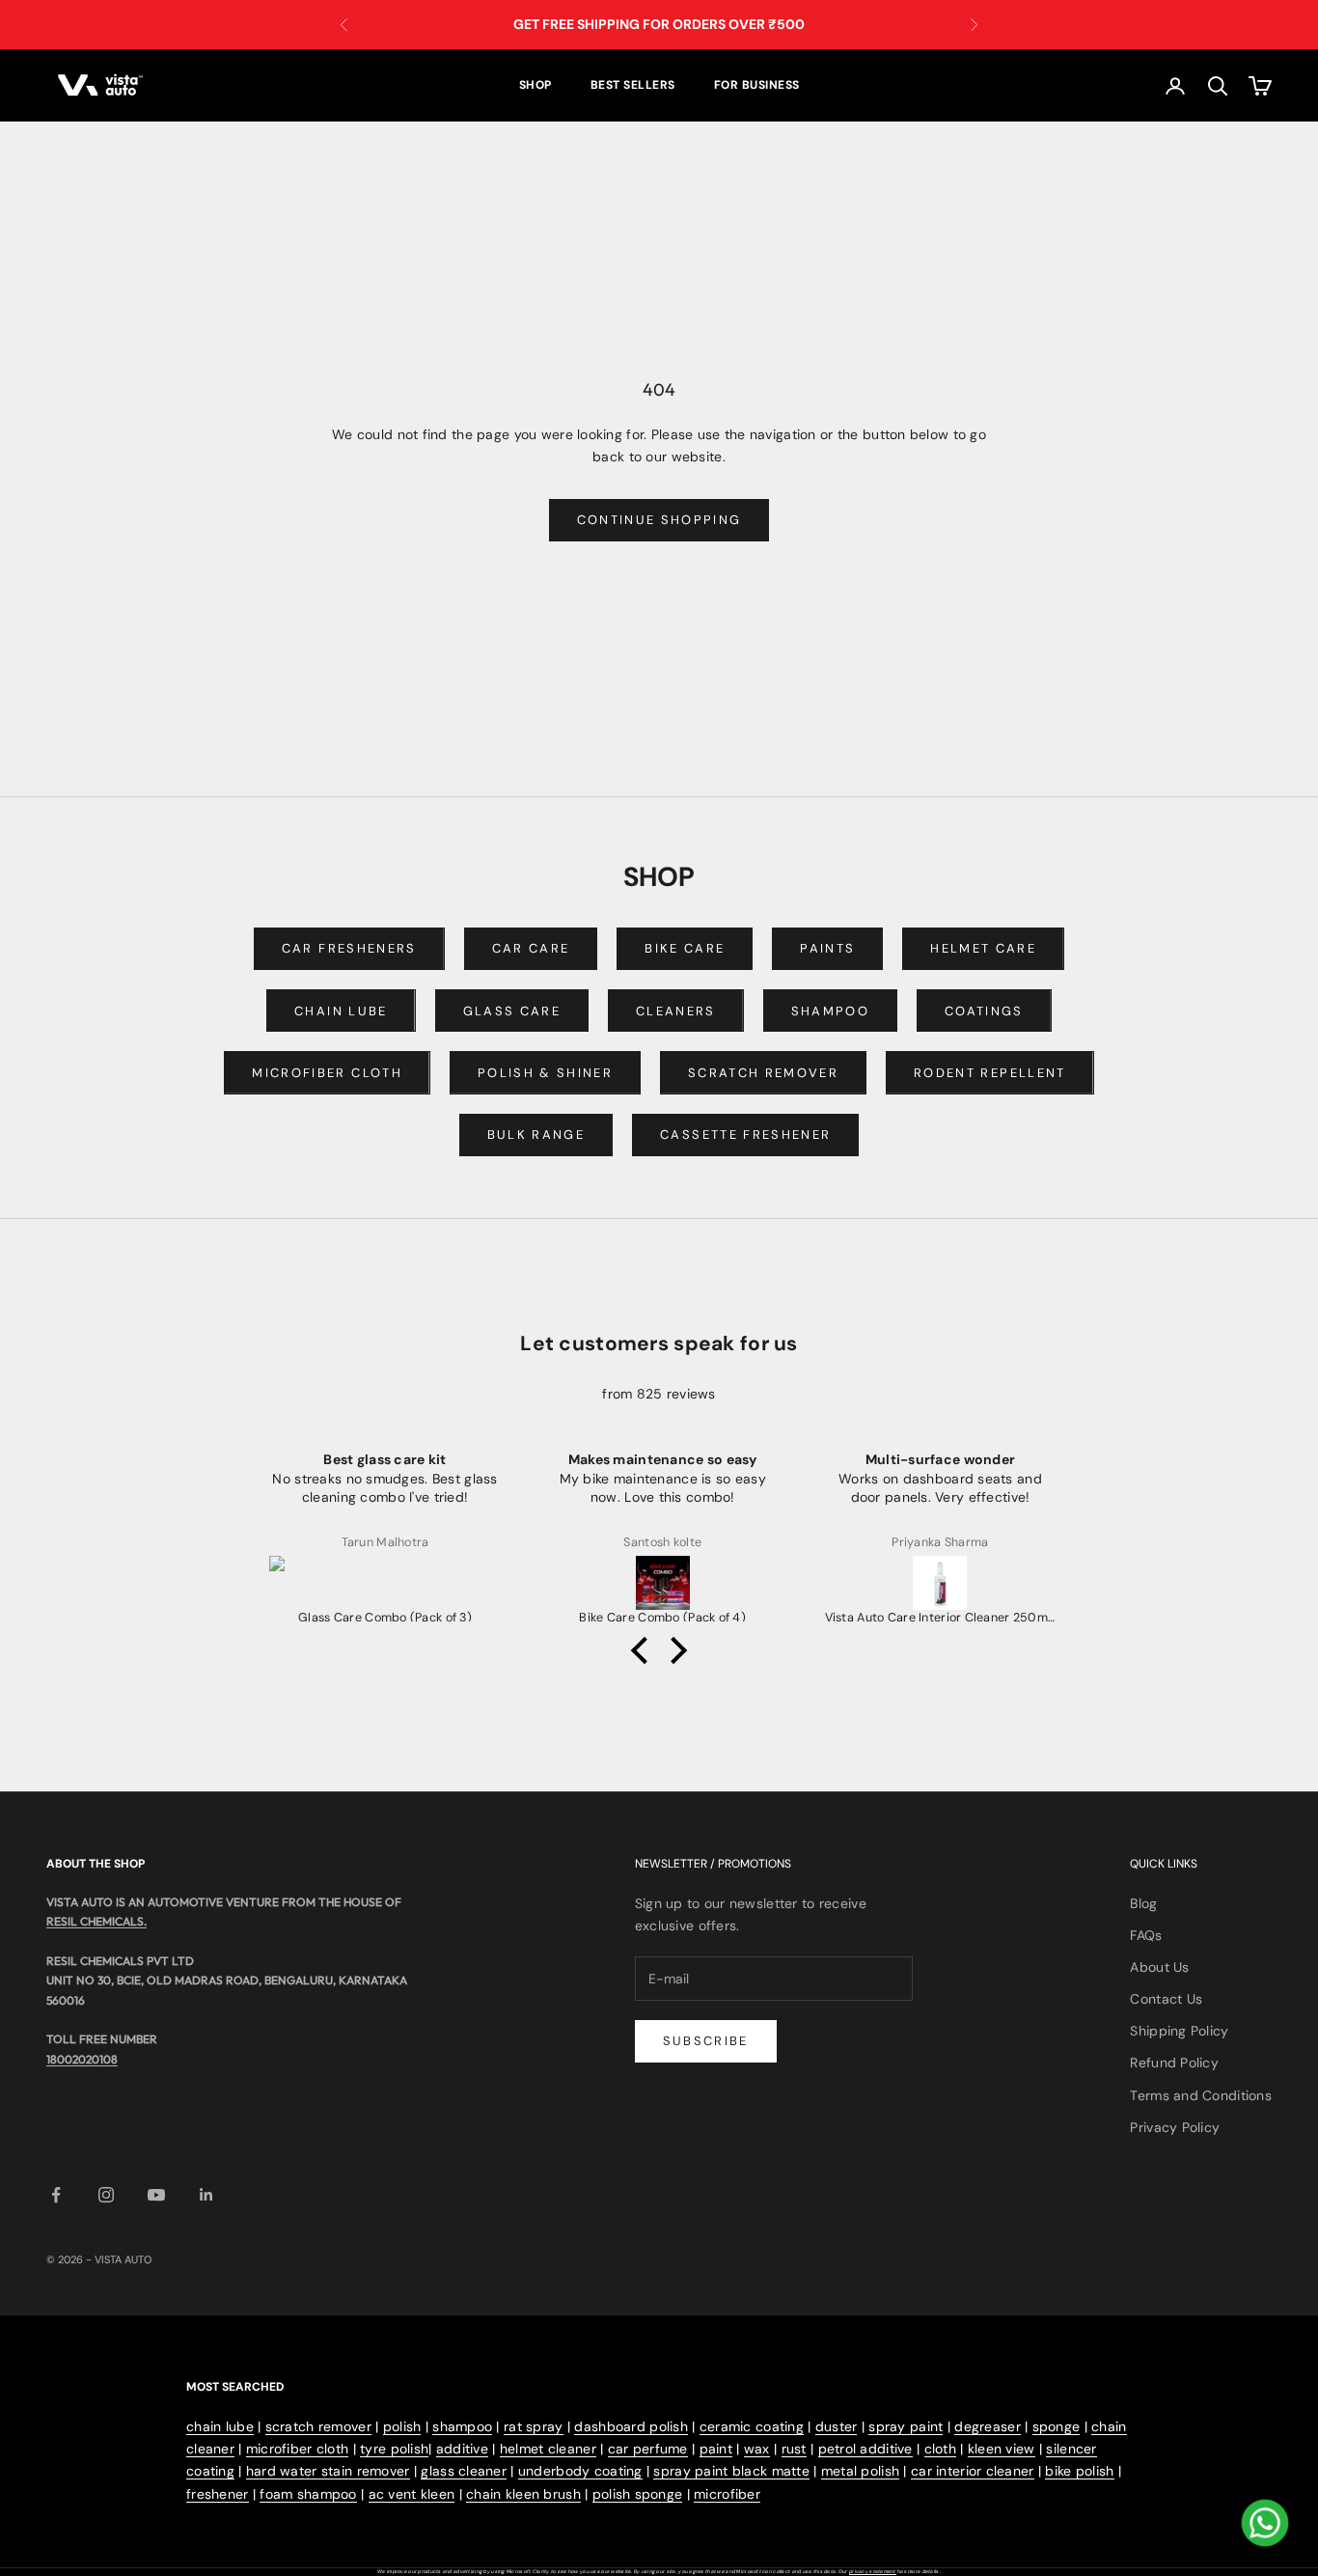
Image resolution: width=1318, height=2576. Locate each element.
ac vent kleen (412, 2494)
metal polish (860, 2471)
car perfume (648, 2449)
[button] (645, 1649)
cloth (940, 2449)
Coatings (984, 1011)
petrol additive (865, 2449)
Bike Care (685, 948)
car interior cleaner (973, 2471)
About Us (1159, 1967)
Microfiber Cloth (327, 1073)
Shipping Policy (1179, 2031)
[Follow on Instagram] (106, 2195)
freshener (218, 2494)
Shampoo (830, 1011)
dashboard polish (631, 2426)
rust (794, 2449)
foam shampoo (308, 2494)
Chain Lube (341, 1011)
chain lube (220, 2426)
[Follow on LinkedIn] (206, 2195)
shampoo (462, 2426)
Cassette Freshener (745, 1135)
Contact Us (1166, 1999)
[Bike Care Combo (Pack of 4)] (663, 1583)
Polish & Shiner (545, 1073)
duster (837, 2426)
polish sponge (638, 2494)
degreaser (988, 2426)
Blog (1143, 1903)
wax (757, 2449)
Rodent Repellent (989, 1073)
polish (402, 2426)
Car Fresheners (349, 948)
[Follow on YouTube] (156, 2195)
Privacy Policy (1175, 2127)
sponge (1057, 2426)
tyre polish (394, 2449)
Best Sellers (633, 85)
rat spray (534, 2426)
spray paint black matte (731, 2471)
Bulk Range (536, 1135)
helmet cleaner (548, 2449)
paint (716, 2449)
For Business (757, 85)
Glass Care (512, 1011)
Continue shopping (659, 520)
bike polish (1079, 2471)
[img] (659, 1371)
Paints (827, 948)
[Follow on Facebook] (56, 2195)
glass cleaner (464, 2471)
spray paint (906, 2426)
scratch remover (318, 2426)
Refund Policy (1174, 2063)
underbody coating (580, 2471)
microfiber (727, 2494)
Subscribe (706, 2041)
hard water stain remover (328, 2471)
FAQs (1146, 1935)
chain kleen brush (523, 2494)
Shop (535, 85)
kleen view (1002, 2449)
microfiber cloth (297, 2449)
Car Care (531, 948)
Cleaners (676, 1011)
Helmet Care (983, 948)
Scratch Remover (763, 1073)
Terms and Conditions (1201, 2095)
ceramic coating (752, 2426)
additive (462, 2449)
